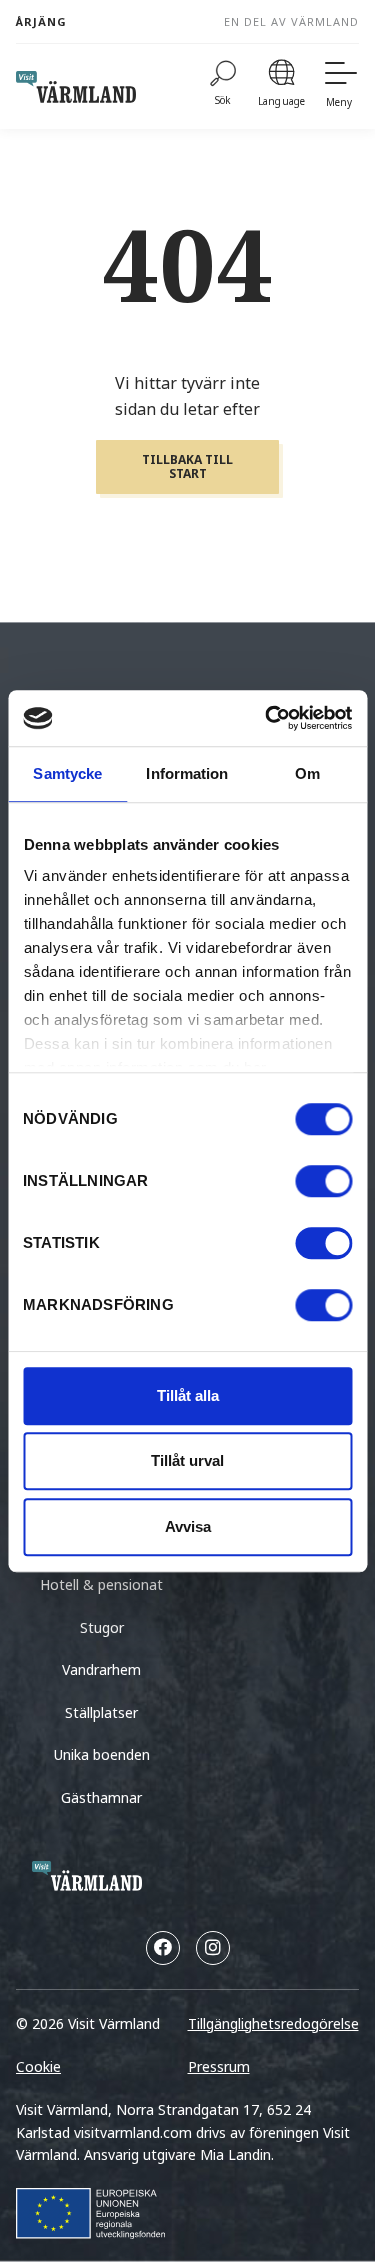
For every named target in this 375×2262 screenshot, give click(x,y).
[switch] (323, 1181)
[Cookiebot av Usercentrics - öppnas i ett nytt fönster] (267, 718)
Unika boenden (102, 1754)
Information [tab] (187, 773)
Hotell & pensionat (101, 1584)
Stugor (102, 1627)
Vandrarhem (101, 1669)
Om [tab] (307, 773)
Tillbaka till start (187, 466)
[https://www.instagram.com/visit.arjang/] (213, 1948)
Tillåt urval (187, 1460)
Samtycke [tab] (67, 773)
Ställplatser (101, 1712)
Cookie (38, 2066)
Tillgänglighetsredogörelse (273, 2023)
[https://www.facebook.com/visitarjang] (163, 1948)
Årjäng (41, 21)
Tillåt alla (188, 1395)
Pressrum (219, 2066)
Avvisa (188, 1526)
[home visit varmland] (76, 87)
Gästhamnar (101, 1797)
